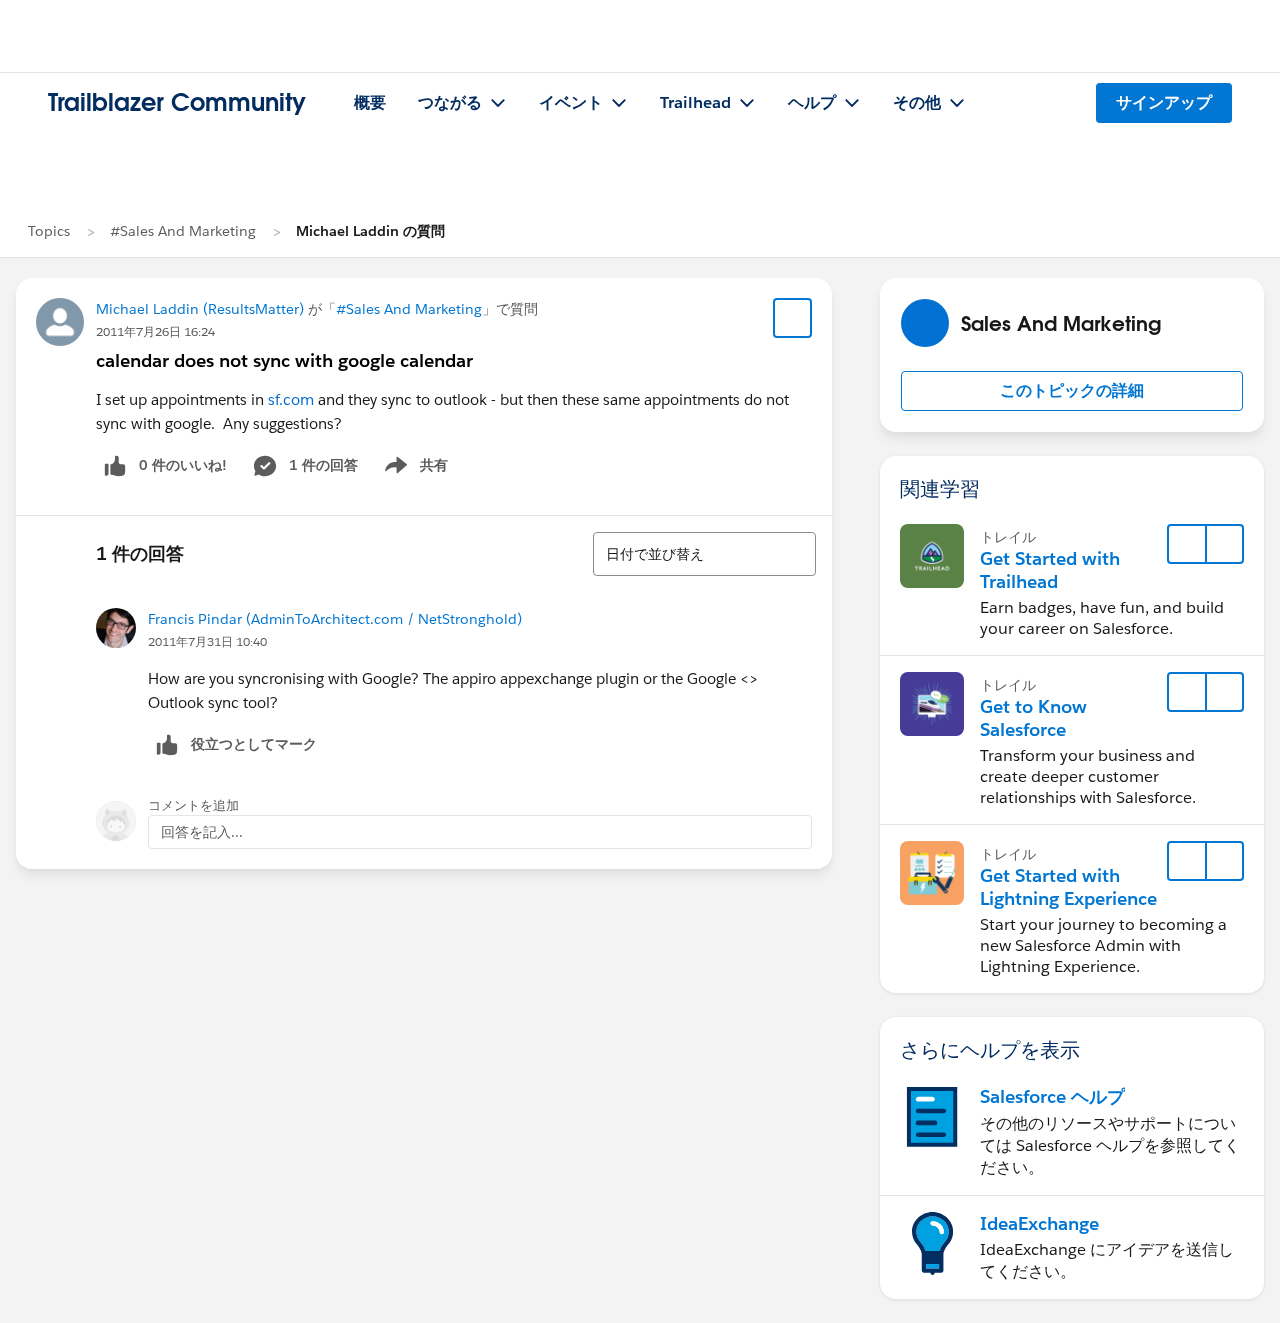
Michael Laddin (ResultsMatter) (200, 309)
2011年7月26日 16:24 (155, 331)
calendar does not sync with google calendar (284, 360)
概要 (370, 102)
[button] (1072, 391)
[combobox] (704, 554)
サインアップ (1164, 102)
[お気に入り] (793, 318)
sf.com (291, 399)
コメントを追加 (193, 805)
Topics (49, 231)
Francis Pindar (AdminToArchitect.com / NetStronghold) (335, 619)
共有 (413, 469)
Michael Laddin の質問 (370, 231)
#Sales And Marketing (183, 231)
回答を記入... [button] (202, 832)
